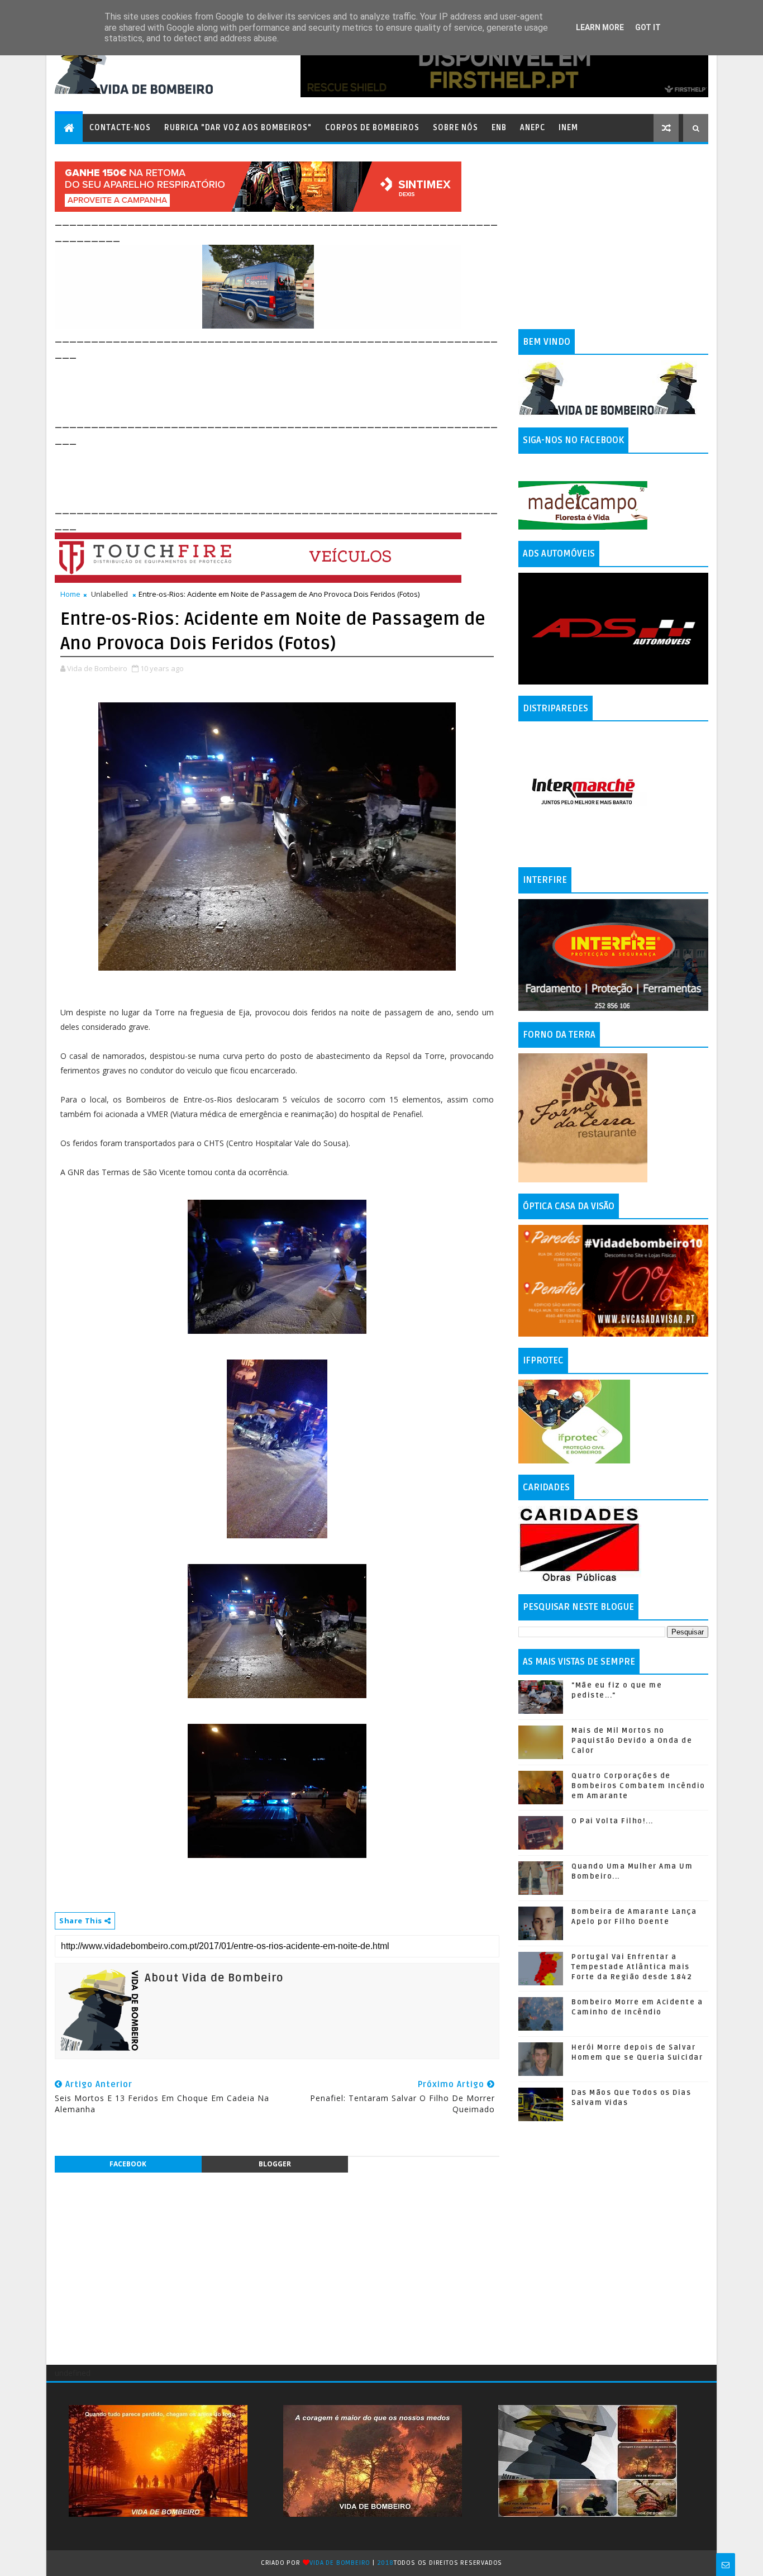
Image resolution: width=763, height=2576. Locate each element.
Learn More (600, 27)
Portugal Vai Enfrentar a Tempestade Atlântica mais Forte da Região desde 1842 (632, 1967)
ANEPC (533, 128)
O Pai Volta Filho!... (612, 1821)
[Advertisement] (258, 387)
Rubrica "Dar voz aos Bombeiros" (238, 128)
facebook (128, 2164)
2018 (385, 2563)
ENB (499, 128)
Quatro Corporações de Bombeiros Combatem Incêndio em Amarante (638, 1786)
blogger (275, 2164)
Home (70, 594)
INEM (568, 128)
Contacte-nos (120, 128)
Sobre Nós (456, 128)
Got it (648, 27)
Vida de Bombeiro (340, 2563)
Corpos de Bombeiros (372, 128)
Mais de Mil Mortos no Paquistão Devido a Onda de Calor (632, 1741)
